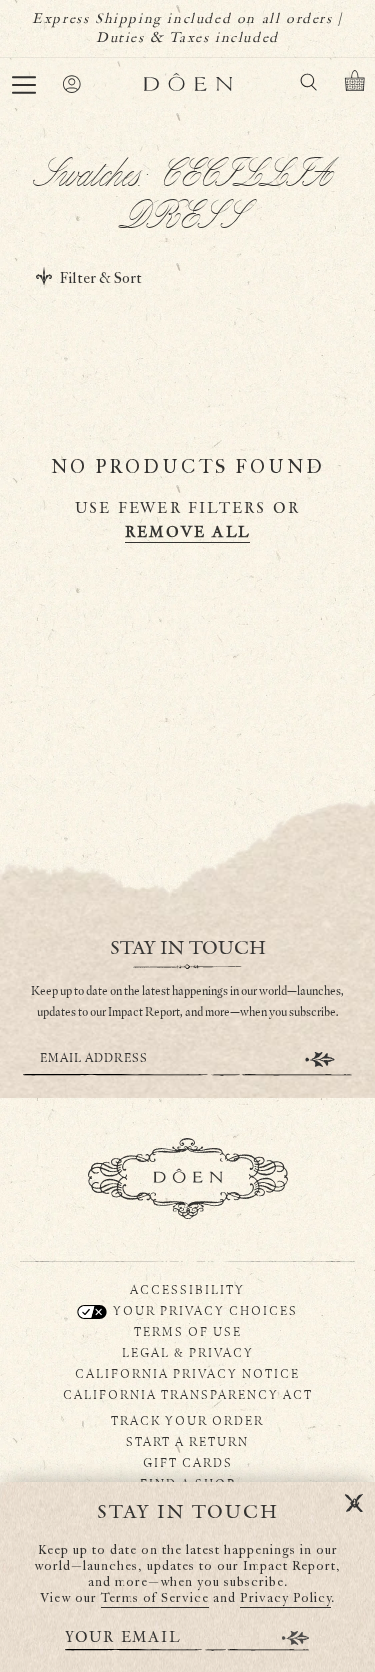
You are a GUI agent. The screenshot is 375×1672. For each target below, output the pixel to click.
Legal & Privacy (188, 1352)
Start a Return (187, 1441)
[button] (24, 85)
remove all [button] (187, 532)
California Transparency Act (188, 1394)
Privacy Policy (285, 1598)
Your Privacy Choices (203, 1310)
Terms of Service (155, 1598)
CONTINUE (320, 1059)
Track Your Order (187, 1420)
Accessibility (187, 1289)
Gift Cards (188, 1462)
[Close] (354, 1504)
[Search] (308, 85)
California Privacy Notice (187, 1373)
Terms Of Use (188, 1331)
